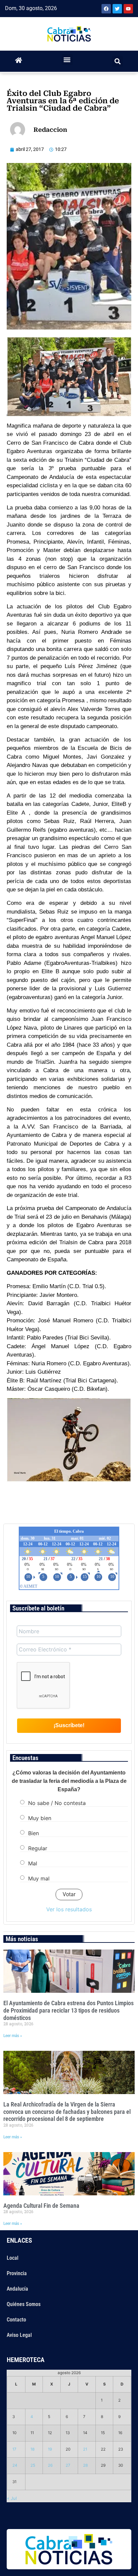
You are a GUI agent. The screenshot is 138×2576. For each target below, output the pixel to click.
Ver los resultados (69, 1909)
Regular (38, 1848)
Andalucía (17, 2289)
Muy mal (39, 1878)
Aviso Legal (19, 2335)
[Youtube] (128, 9)
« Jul (12, 2498)
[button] (67, 60)
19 (50, 2449)
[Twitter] (117, 9)
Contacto (16, 2320)
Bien (33, 1833)
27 (68, 2465)
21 (85, 2449)
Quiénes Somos (24, 2304)
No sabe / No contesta (57, 1803)
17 (14, 2449)
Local (13, 2258)
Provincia (17, 2273)
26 (50, 2465)
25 (33, 2465)
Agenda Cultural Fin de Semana (41, 2206)
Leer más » (13, 2036)
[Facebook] (106, 9)
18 (32, 2449)
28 (85, 2465)
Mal (33, 1863)
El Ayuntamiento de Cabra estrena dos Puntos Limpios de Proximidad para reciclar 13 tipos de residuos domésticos (68, 2010)
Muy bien (40, 1818)
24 (15, 2465)
